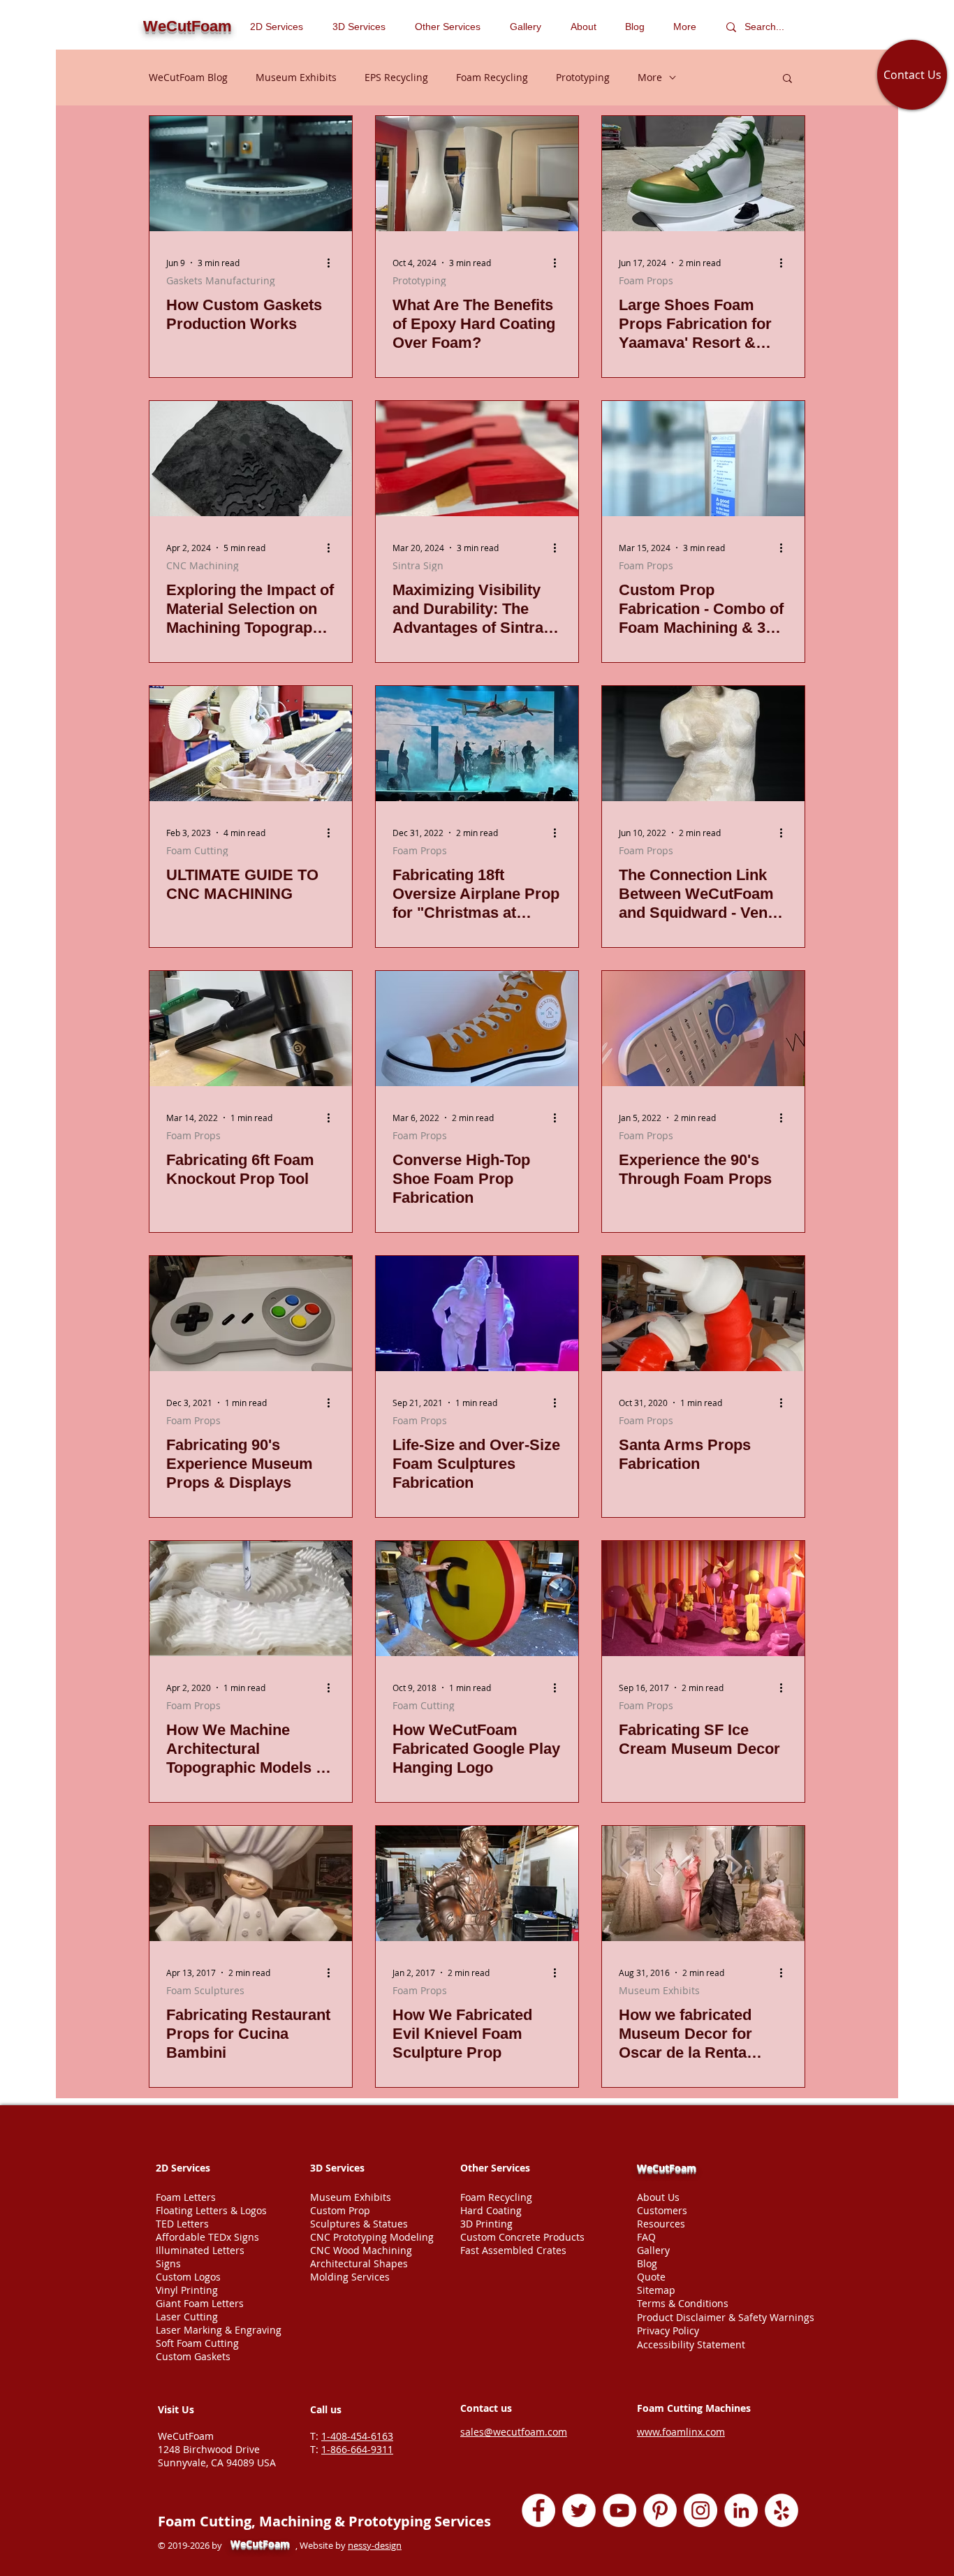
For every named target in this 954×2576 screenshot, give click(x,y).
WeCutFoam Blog (188, 77)
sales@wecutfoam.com (514, 2432)
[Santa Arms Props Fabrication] (703, 1313)
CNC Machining (203, 565)
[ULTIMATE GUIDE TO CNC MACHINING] (251, 744)
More (650, 77)
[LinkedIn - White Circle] (741, 2510)
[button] (452, 27)
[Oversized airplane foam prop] (477, 744)
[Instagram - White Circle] (700, 2510)
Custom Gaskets (193, 2356)
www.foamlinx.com (681, 2432)
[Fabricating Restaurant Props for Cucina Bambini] (251, 1883)
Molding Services (350, 2277)
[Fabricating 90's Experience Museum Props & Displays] (251, 1313)
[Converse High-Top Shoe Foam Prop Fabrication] (477, 1029)
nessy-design (375, 2545)
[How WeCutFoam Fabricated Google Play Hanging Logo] (477, 1598)
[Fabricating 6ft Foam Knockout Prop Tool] (251, 1029)
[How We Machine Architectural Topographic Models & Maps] (251, 1598)
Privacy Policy (668, 2330)
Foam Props (646, 280)
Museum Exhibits (296, 77)
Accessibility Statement (691, 2344)
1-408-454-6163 (357, 2436)
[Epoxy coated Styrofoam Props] (477, 174)
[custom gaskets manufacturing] (251, 174)
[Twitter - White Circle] (579, 2510)
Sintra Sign (418, 565)
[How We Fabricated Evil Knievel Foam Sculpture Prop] (477, 1883)
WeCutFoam (667, 2168)
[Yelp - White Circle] (781, 2510)
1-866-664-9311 (357, 2449)
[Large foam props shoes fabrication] (703, 174)
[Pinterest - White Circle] (660, 2510)
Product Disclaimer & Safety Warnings (726, 2317)
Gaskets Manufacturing (221, 280)
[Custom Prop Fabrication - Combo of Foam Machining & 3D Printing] (703, 459)
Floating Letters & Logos (211, 2210)
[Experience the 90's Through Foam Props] (703, 1029)
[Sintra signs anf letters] (477, 459)
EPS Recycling (396, 77)
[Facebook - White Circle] (538, 2510)
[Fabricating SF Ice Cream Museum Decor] (703, 1598)
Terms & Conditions (683, 2303)
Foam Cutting (197, 850)
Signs (168, 2263)
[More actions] (333, 263)
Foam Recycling (492, 77)
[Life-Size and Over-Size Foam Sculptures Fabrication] (477, 1313)
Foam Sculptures (205, 1990)
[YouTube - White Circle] (619, 2510)
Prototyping (583, 77)
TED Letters (182, 2224)
